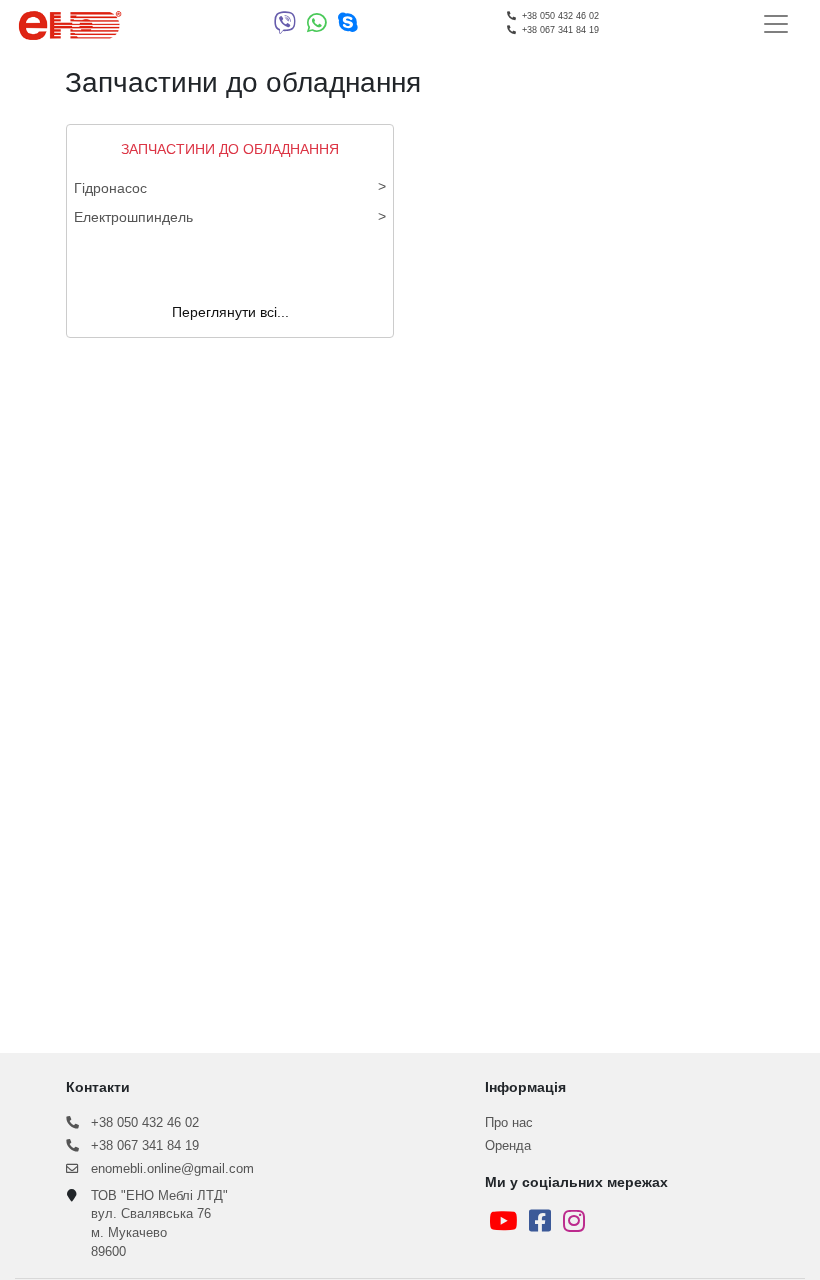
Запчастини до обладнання (230, 149)
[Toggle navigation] (776, 24)
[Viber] (290, 27)
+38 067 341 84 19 (139, 1146)
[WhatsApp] (322, 27)
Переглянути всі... (230, 312)
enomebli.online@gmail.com (166, 1169)
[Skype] (348, 27)
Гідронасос (110, 188)
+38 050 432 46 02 (139, 1123)
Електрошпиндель (133, 217)
